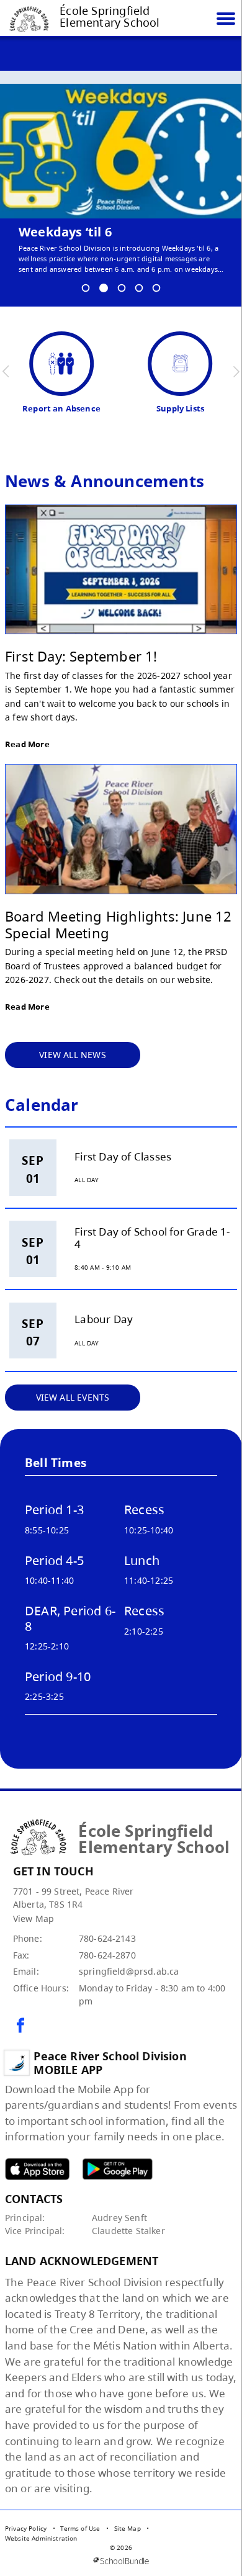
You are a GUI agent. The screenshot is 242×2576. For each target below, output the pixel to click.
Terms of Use (80, 2528)
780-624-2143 (107, 1938)
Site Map (128, 2528)
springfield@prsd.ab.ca (129, 1971)
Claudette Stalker (128, 2231)
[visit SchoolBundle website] (121, 2561)
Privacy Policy (26, 2528)
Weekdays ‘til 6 (65, 232)
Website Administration (41, 2538)
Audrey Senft (119, 2218)
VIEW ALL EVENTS (73, 1397)
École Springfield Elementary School (110, 17)
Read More (27, 744)
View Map (34, 1919)
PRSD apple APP (37, 2169)
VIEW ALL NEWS (73, 1055)
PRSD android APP (117, 2169)
